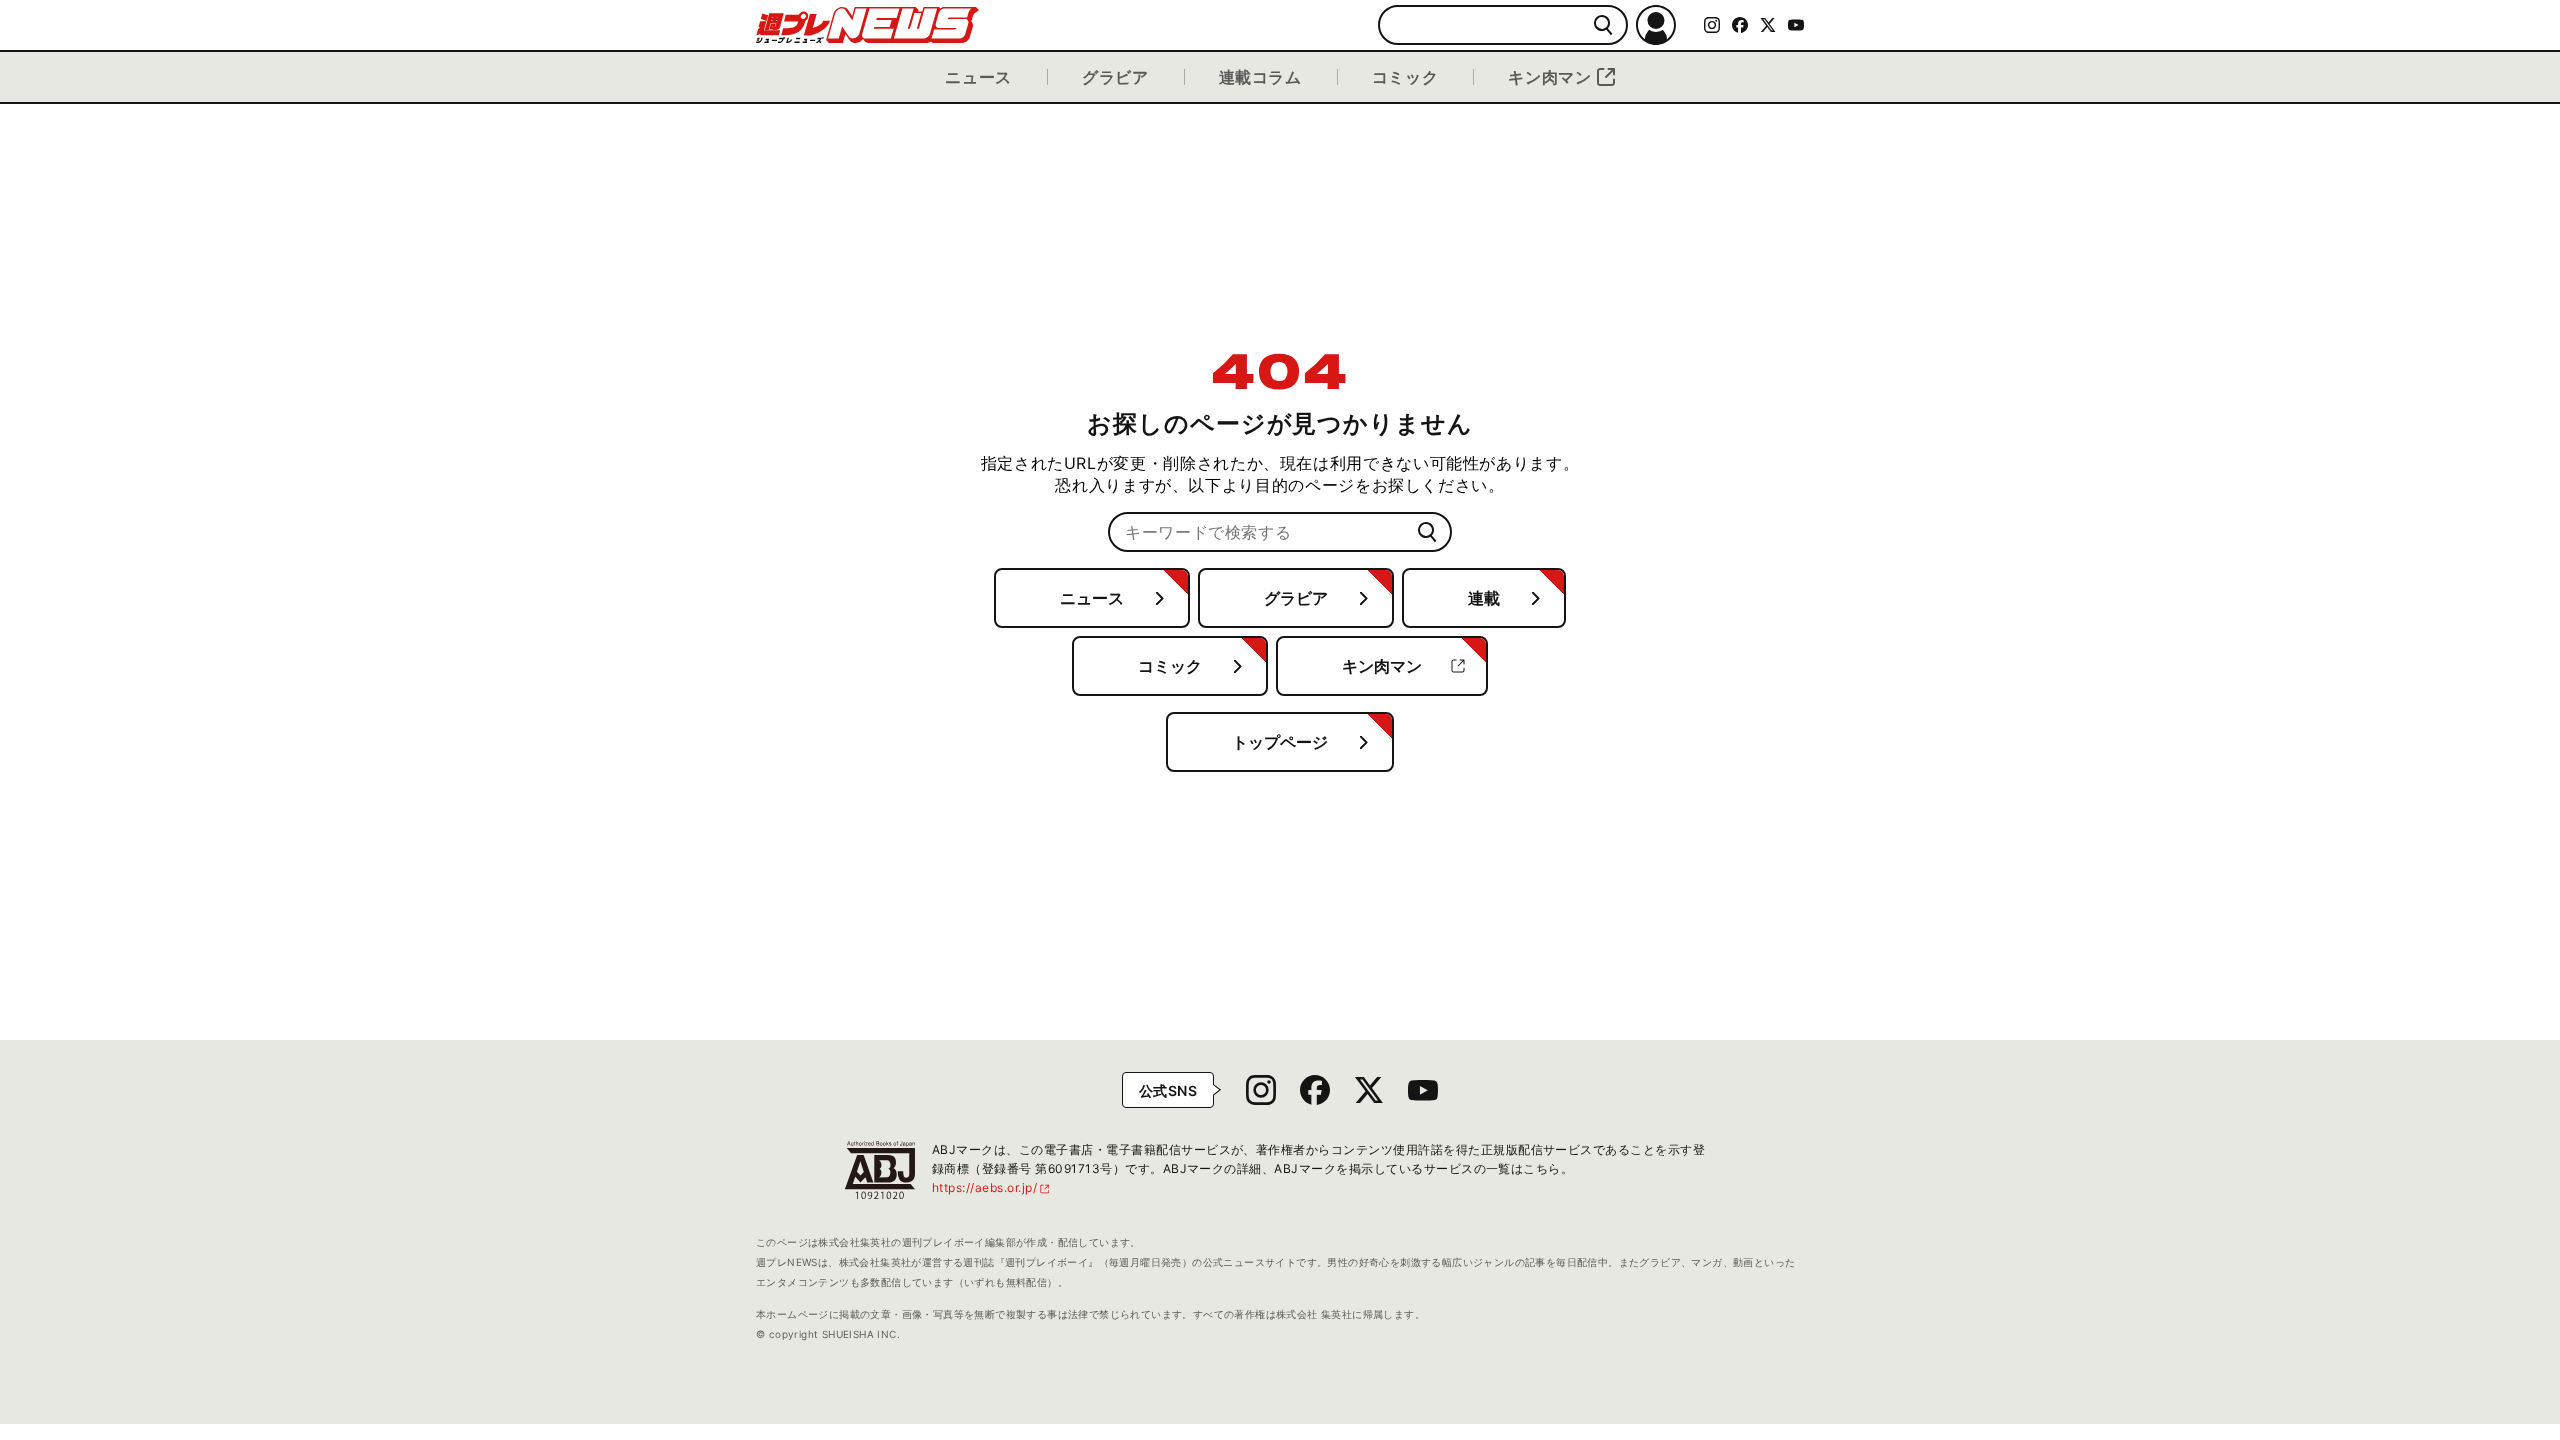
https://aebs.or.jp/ (992, 1187)
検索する (1603, 25)
